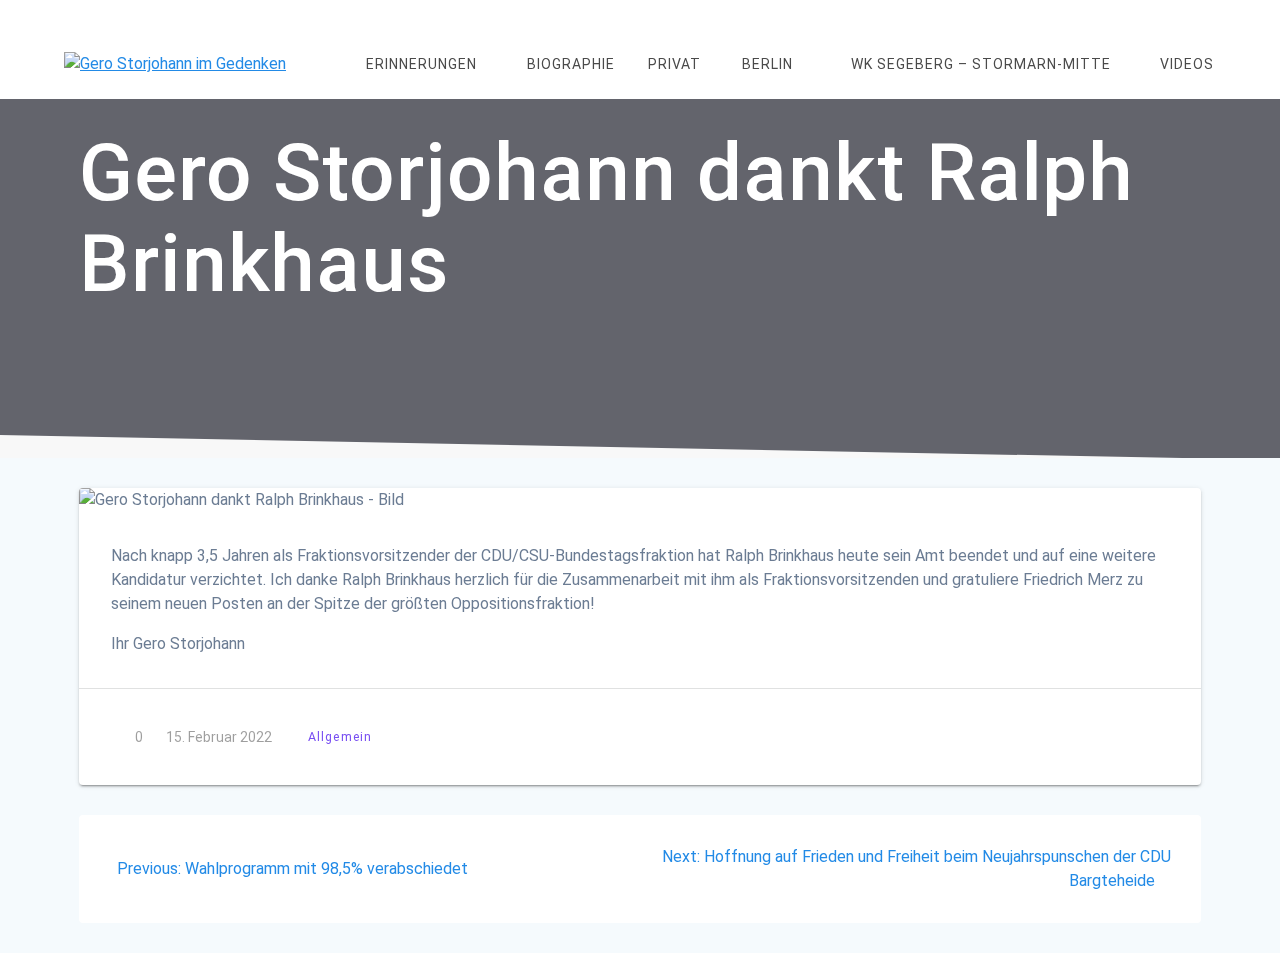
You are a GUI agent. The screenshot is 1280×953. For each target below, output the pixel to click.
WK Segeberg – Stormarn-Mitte (981, 64)
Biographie (571, 64)
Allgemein (340, 736)
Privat (674, 64)
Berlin (767, 64)
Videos (1187, 64)
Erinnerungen (421, 64)
